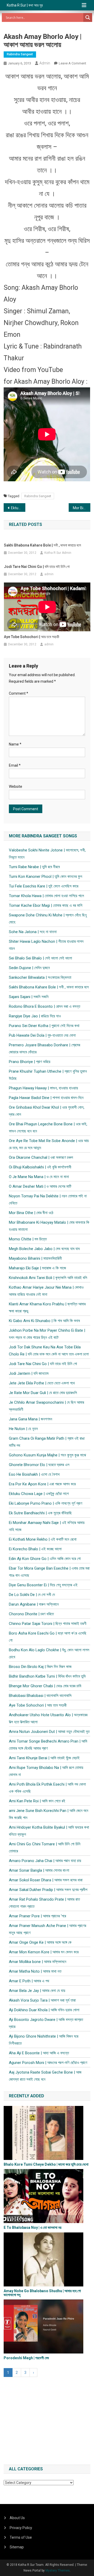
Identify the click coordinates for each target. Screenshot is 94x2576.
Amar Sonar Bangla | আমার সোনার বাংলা (39, 1870)
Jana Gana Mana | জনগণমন (31, 1419)
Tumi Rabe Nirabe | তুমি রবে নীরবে (34, 867)
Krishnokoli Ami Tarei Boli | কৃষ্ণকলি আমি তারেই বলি (48, 1278)
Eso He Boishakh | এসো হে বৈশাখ (34, 1474)
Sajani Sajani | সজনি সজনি (29, 997)
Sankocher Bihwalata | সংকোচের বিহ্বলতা (40, 977)
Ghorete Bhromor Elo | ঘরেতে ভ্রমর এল (39, 1465)
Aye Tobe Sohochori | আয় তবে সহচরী (32, 637)
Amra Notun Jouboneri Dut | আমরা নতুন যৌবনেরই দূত (49, 1732)
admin (45, 63)
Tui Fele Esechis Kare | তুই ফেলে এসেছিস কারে (44, 886)
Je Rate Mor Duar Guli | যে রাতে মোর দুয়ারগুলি (43, 1393)
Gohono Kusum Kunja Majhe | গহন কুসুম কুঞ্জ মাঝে (47, 1455)
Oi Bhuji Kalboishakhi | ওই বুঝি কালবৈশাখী (40, 1167)
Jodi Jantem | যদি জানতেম (29, 1373)
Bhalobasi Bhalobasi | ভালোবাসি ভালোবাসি (40, 1696)
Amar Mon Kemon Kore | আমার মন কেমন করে (44, 1952)
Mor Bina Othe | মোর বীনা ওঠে (82, 508)
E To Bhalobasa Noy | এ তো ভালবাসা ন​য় (33, 2227)
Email (15, 765)
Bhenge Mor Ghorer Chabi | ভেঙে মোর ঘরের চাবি (45, 1686)
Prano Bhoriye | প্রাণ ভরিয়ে (30, 1062)
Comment (19, 693)
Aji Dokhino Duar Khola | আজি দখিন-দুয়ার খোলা (44, 2010)
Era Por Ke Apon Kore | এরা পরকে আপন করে (42, 1484)
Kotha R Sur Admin (58, 553)
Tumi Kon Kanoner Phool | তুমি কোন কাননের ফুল (46, 876)
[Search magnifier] (88, 17)
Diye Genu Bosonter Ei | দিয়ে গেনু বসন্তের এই (43, 1585)
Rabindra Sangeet (20, 54)
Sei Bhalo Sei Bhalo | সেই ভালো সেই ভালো (40, 958)
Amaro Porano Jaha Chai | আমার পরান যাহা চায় (45, 1861)
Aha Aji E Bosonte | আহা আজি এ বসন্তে (39, 2053)
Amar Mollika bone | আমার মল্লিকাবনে (38, 1962)
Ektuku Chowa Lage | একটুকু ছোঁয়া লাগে (18, 508)
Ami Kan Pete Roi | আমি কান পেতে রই (37, 1801)
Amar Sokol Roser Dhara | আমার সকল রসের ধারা (46, 1880)
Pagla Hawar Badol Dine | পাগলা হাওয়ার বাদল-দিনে (46, 1098)
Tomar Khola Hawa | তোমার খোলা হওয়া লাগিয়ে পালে (46, 896)
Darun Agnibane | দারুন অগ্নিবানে (34, 1604)
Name (15, 744)
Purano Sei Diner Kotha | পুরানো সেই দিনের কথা (44, 1026)
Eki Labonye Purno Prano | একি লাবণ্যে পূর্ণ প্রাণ (46, 1503)
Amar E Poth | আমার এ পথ (29, 1981)
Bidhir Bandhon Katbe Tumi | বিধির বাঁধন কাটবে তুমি (47, 1676)
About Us (17, 2518)
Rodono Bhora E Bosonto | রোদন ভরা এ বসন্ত (45, 1006)
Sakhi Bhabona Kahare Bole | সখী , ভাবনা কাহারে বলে (42, 545)
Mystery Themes (58, 2571)
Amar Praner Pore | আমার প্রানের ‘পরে (37, 1916)
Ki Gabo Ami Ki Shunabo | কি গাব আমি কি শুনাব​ (44, 1321)
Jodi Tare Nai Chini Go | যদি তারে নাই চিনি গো (37, 567)
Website (16, 786)
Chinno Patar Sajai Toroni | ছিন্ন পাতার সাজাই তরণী (48, 1624)
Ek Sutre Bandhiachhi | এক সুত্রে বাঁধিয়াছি (40, 1513)
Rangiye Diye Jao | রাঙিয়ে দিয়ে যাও (35, 1016)
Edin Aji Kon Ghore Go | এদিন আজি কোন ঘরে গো (45, 1559)
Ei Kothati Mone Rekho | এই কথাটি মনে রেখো (43, 1539)
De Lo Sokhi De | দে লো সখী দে (32, 1595)
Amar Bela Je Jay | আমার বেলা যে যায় (37, 1991)
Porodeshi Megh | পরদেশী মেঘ (26, 2358)
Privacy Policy (21, 2528)
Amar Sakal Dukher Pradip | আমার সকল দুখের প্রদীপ (48, 1890)
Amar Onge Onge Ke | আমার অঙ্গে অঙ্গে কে (40, 1942)
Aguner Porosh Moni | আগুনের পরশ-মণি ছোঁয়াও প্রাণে (48, 2063)
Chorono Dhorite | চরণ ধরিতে (31, 1614)
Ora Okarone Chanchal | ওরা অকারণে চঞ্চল (41, 1157)
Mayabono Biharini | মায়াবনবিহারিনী (35, 1258)
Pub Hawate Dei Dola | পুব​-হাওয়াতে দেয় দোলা (42, 1035)
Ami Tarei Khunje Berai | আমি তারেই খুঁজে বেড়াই (44, 1758)
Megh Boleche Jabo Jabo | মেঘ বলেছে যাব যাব (44, 1249)
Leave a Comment (72, 63)
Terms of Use (21, 2537)
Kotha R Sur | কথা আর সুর (25, 5)
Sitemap (17, 2547)
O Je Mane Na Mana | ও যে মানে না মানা (39, 1177)
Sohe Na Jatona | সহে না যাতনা (33, 932)
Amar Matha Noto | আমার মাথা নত (35, 1971)
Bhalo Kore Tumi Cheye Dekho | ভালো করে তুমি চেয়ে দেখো (46, 2164)
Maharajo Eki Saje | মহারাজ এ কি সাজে (37, 1268)
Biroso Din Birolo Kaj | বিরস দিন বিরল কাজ (40, 1667)
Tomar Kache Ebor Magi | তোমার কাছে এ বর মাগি (46, 905)
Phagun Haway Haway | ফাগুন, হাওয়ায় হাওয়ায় (43, 1088)
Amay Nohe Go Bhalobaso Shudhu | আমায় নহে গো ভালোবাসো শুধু (42, 2293)
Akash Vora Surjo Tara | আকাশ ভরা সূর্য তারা (42, 2000)
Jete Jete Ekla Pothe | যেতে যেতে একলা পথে (42, 1383)
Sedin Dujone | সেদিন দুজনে (29, 968)
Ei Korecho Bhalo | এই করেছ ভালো (35, 1549)
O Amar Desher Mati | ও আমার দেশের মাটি (40, 1186)
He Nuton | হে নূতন (23, 1429)
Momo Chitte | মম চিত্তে (28, 1239)
